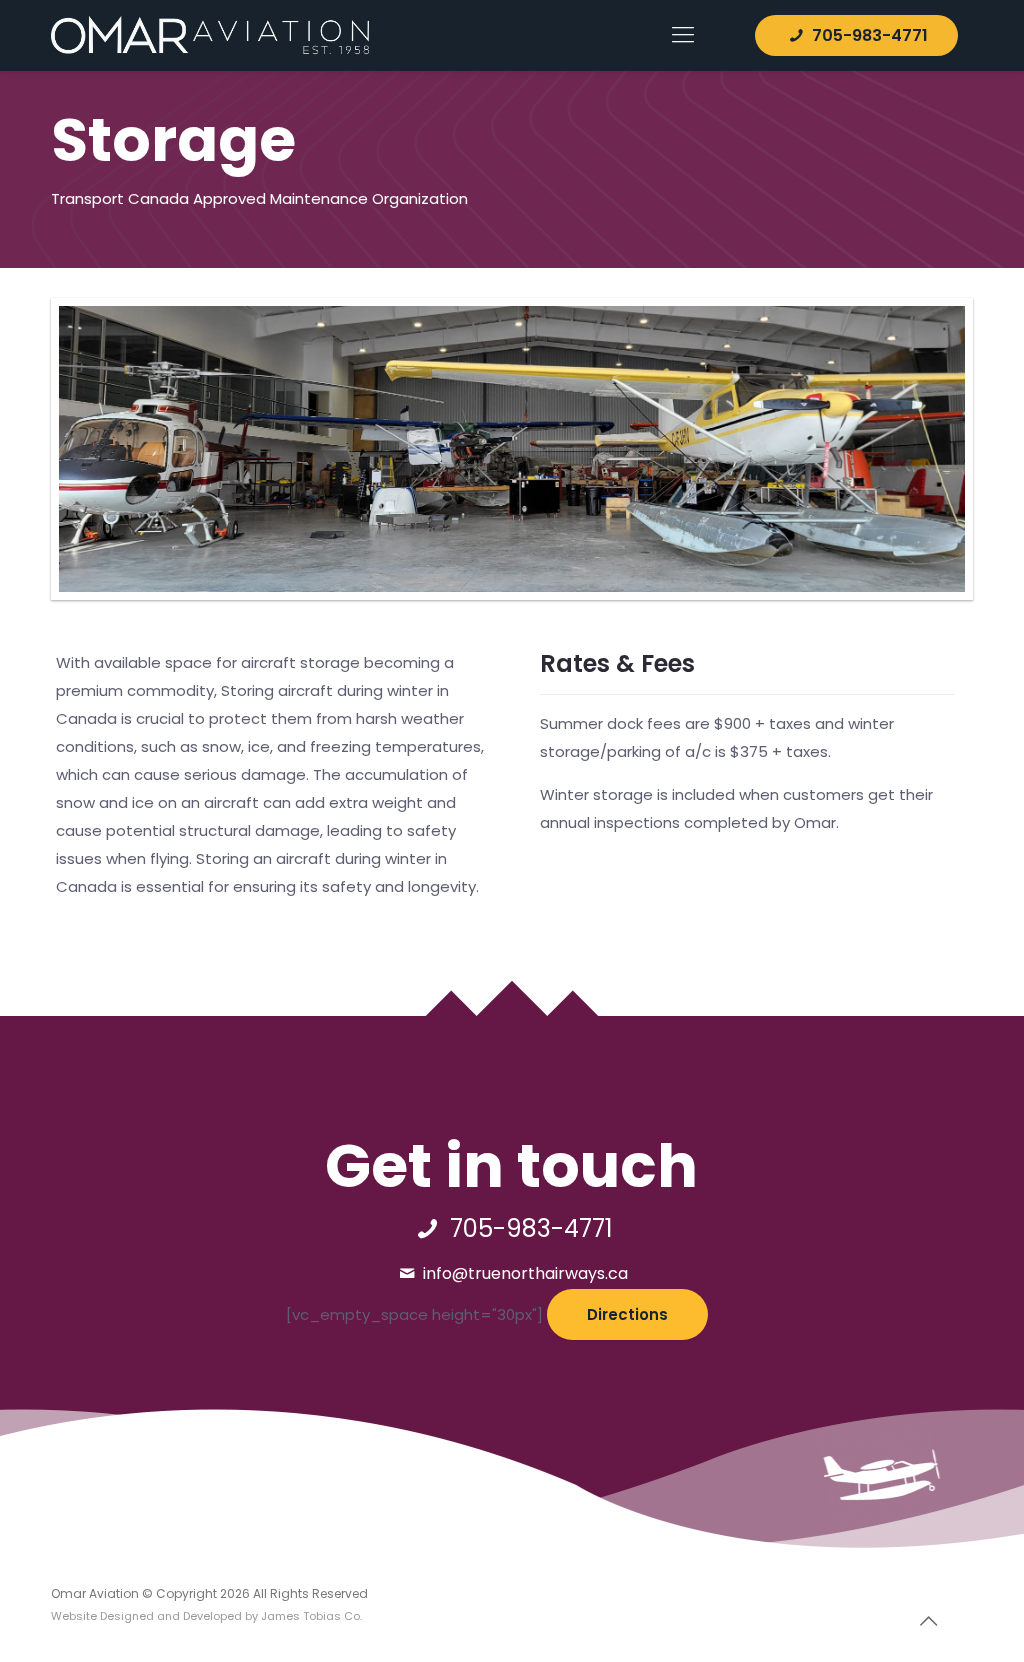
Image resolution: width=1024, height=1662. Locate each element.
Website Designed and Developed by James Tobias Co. (206, 1616)
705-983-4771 (868, 35)
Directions (627, 1314)
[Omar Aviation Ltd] (210, 35)
